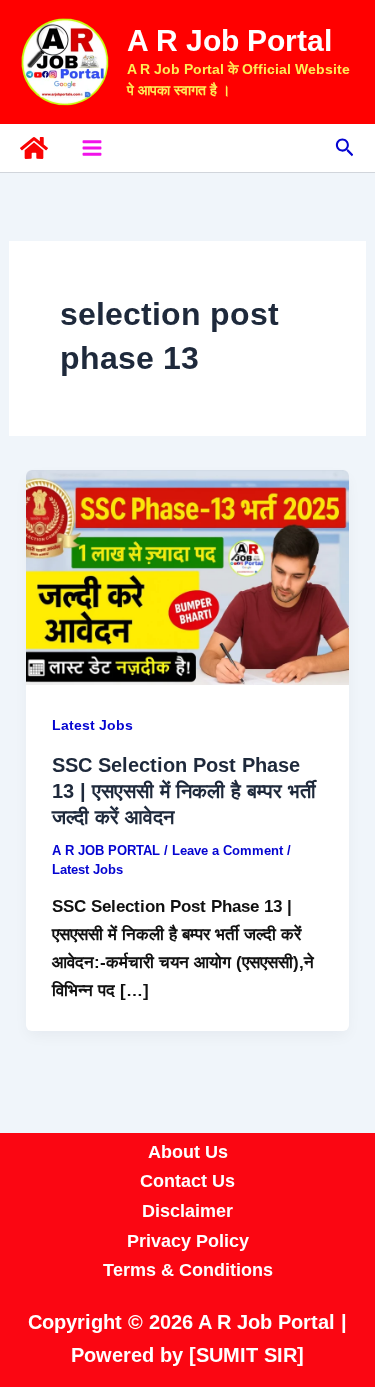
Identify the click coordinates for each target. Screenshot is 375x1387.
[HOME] (34, 148)
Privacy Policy (188, 1241)
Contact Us (187, 1181)
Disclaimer (187, 1211)
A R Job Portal (229, 40)
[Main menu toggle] (92, 148)
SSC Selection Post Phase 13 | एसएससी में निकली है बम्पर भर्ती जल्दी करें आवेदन (184, 791)
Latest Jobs (92, 725)
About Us (188, 1152)
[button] (345, 148)
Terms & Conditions (188, 1270)
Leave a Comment (227, 850)
